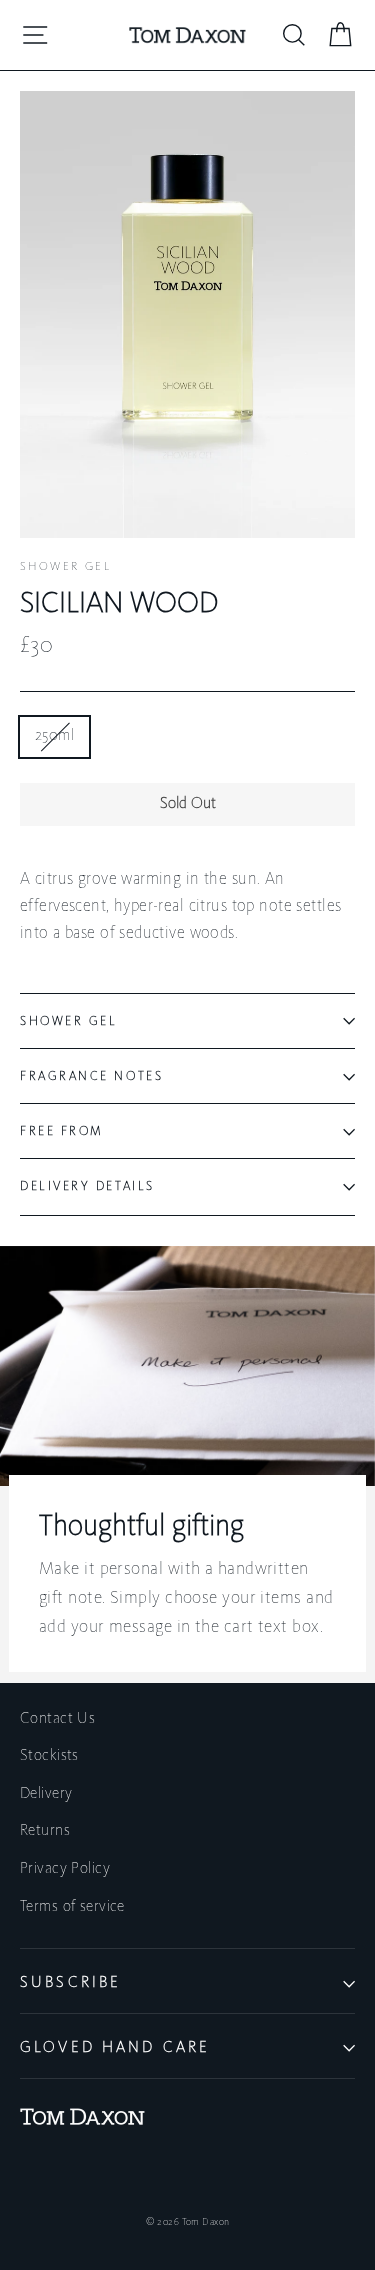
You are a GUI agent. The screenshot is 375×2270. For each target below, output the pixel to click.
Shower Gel (65, 567)
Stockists (49, 1756)
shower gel (69, 1021)
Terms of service (72, 1907)
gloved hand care (115, 2048)
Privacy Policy (65, 1869)
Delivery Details (87, 1186)
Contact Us (57, 1719)
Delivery (46, 1794)
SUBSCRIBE (70, 1983)
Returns (45, 1831)
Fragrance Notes (91, 1076)
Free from (62, 1131)
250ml (54, 736)
